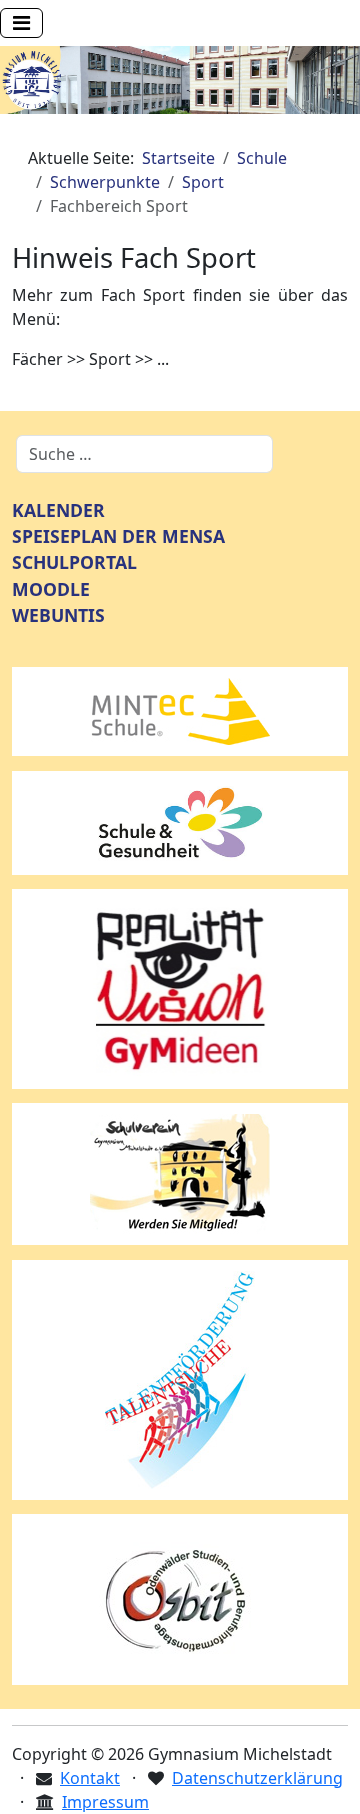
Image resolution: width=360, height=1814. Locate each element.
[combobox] (144, 454)
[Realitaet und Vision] (180, 987)
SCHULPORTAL (74, 562)
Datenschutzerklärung (257, 1778)
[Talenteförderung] (180, 1378)
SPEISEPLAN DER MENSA (118, 536)
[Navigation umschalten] (21, 23)
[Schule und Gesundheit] (180, 821)
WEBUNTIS (58, 615)
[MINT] (180, 710)
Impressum (105, 1802)
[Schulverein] (180, 1172)
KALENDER (58, 510)
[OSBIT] (180, 1598)
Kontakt (90, 1778)
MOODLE (51, 589)
